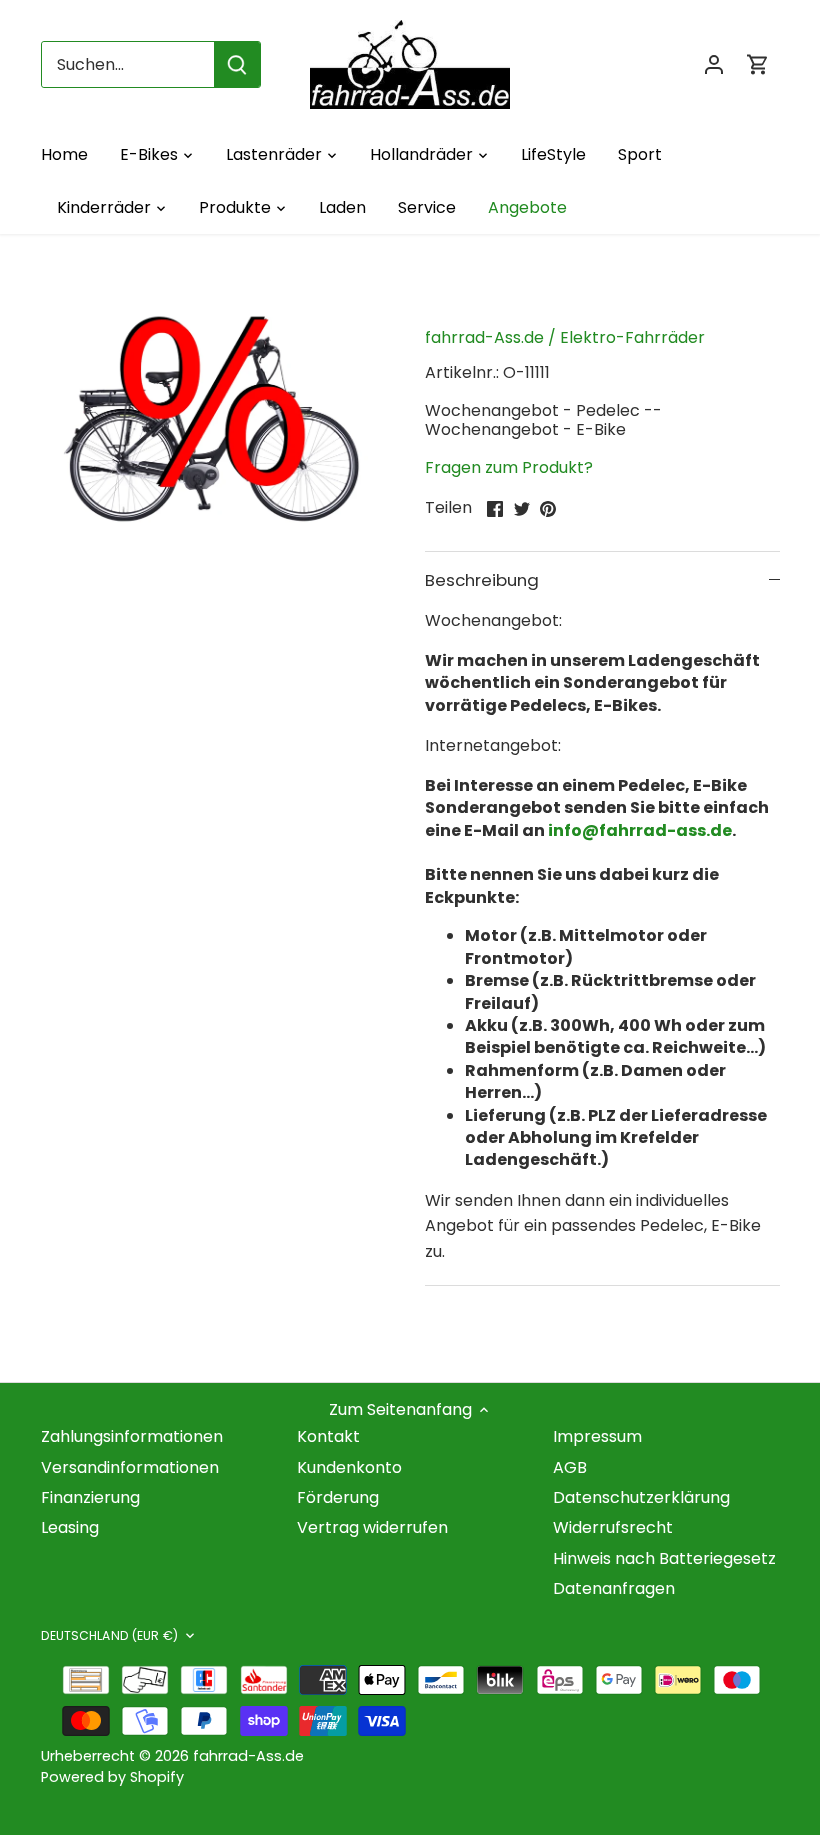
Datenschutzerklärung (641, 1497)
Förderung (338, 1497)
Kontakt (328, 1436)
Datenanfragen (614, 1588)
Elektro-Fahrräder (632, 337)
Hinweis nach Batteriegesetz (664, 1558)
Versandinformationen (130, 1467)
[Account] (714, 64)
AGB (570, 1467)
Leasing (70, 1527)
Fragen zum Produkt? (509, 467)
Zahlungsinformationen (132, 1436)
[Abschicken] (237, 64)
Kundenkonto (349, 1467)
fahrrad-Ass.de (484, 337)
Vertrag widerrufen (372, 1527)
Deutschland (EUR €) (109, 1636)
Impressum (597, 1436)
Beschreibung (482, 580)
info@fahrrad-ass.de (640, 830)
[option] (214, 422)
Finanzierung (90, 1497)
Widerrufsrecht (613, 1527)
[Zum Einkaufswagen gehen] (758, 64)
